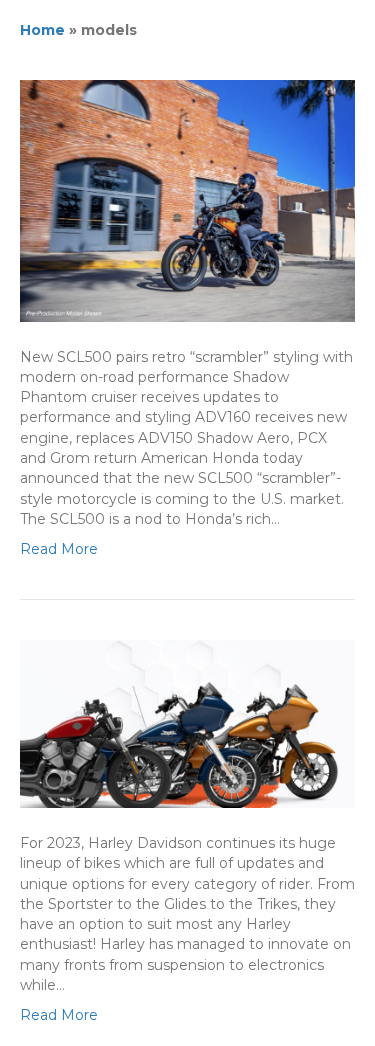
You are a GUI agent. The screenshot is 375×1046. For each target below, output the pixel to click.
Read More (59, 549)
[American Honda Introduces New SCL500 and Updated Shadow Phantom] (187, 200)
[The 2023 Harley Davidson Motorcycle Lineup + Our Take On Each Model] (187, 723)
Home (42, 30)
